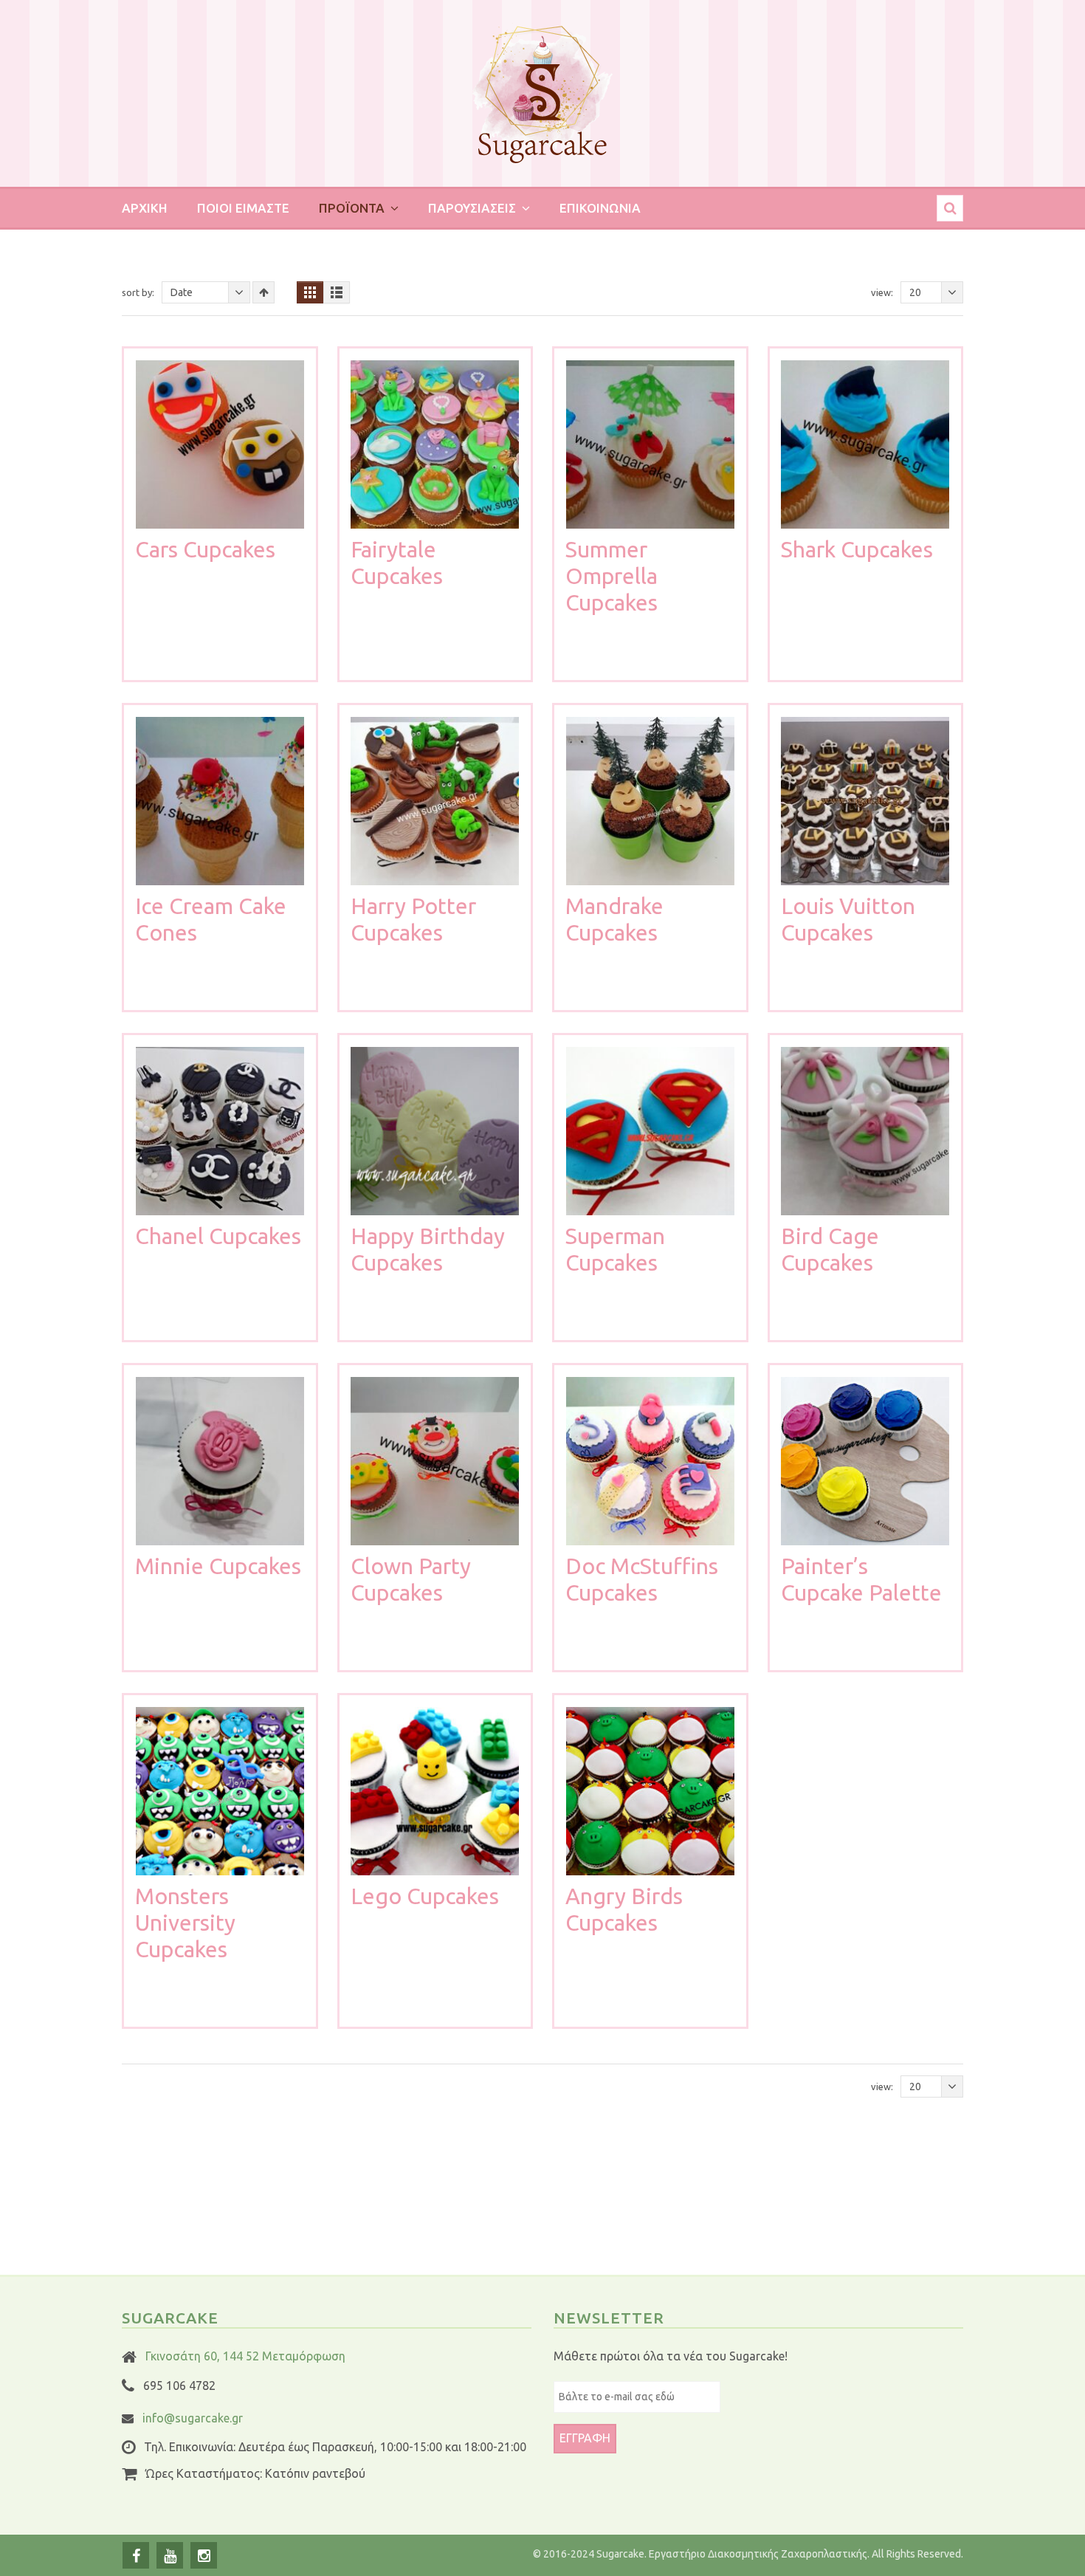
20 (915, 292)
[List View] (337, 292)
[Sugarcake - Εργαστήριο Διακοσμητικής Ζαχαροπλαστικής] (542, 101)
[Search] (950, 208)
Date (182, 292)
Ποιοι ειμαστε (243, 208)
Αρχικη (145, 208)
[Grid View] (310, 292)
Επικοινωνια (600, 208)
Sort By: (138, 292)
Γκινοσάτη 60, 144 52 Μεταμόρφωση (245, 2356)
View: (882, 292)
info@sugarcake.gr (193, 2418)
